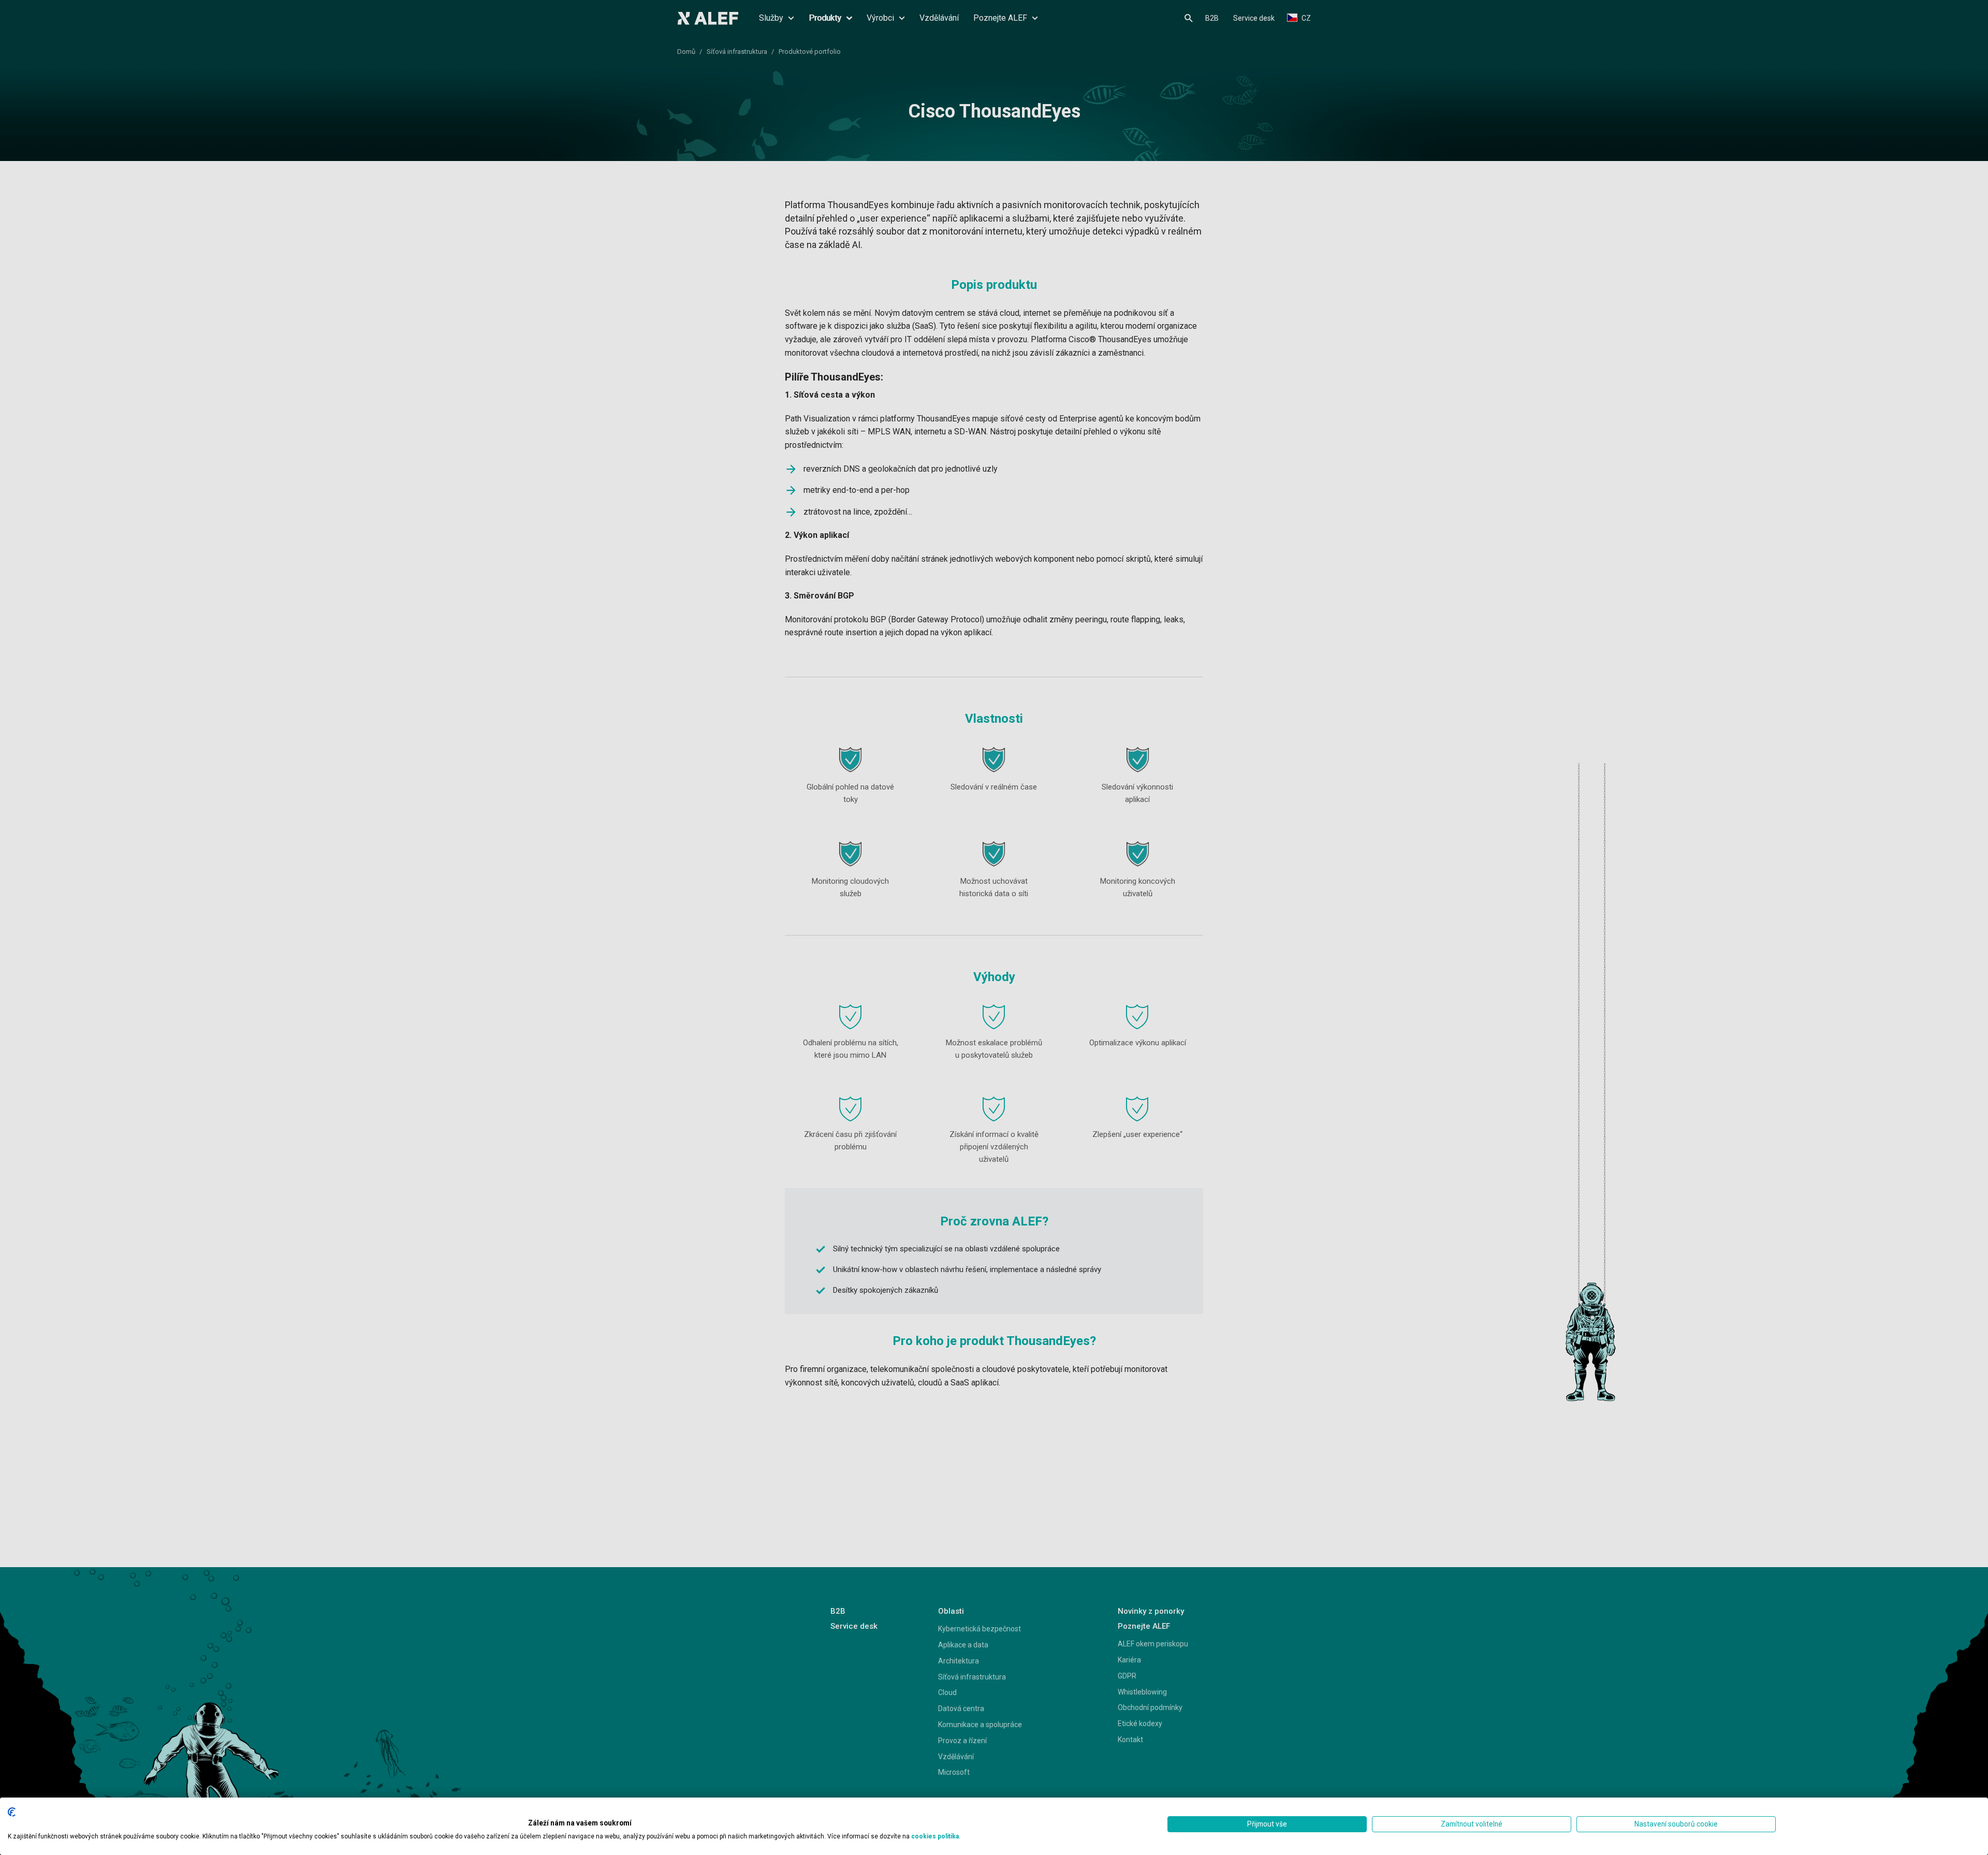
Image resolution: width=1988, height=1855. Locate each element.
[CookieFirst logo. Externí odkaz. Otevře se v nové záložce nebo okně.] (12, 1812)
